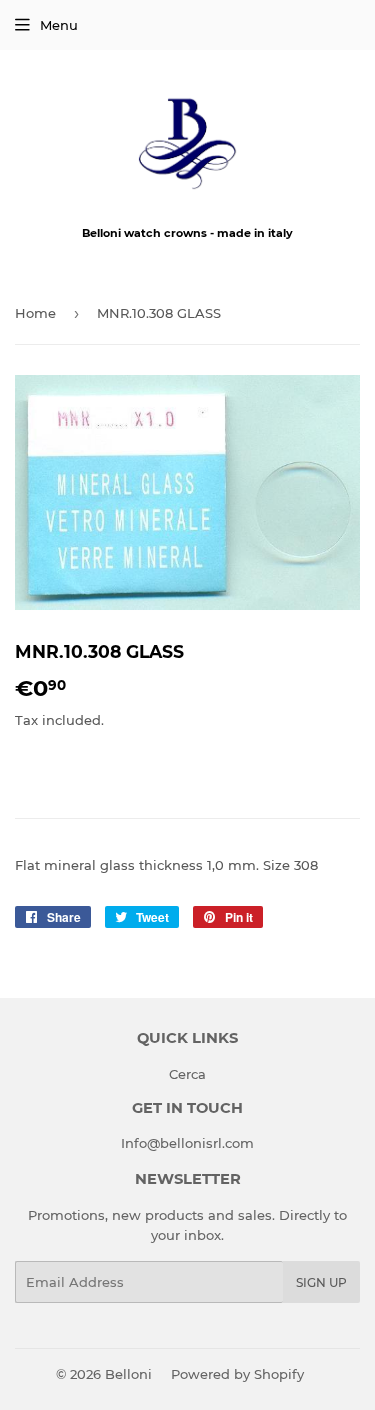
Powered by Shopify (237, 1374)
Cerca (187, 1074)
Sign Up (321, 1282)
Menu (59, 25)
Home (35, 313)
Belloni (128, 1374)
